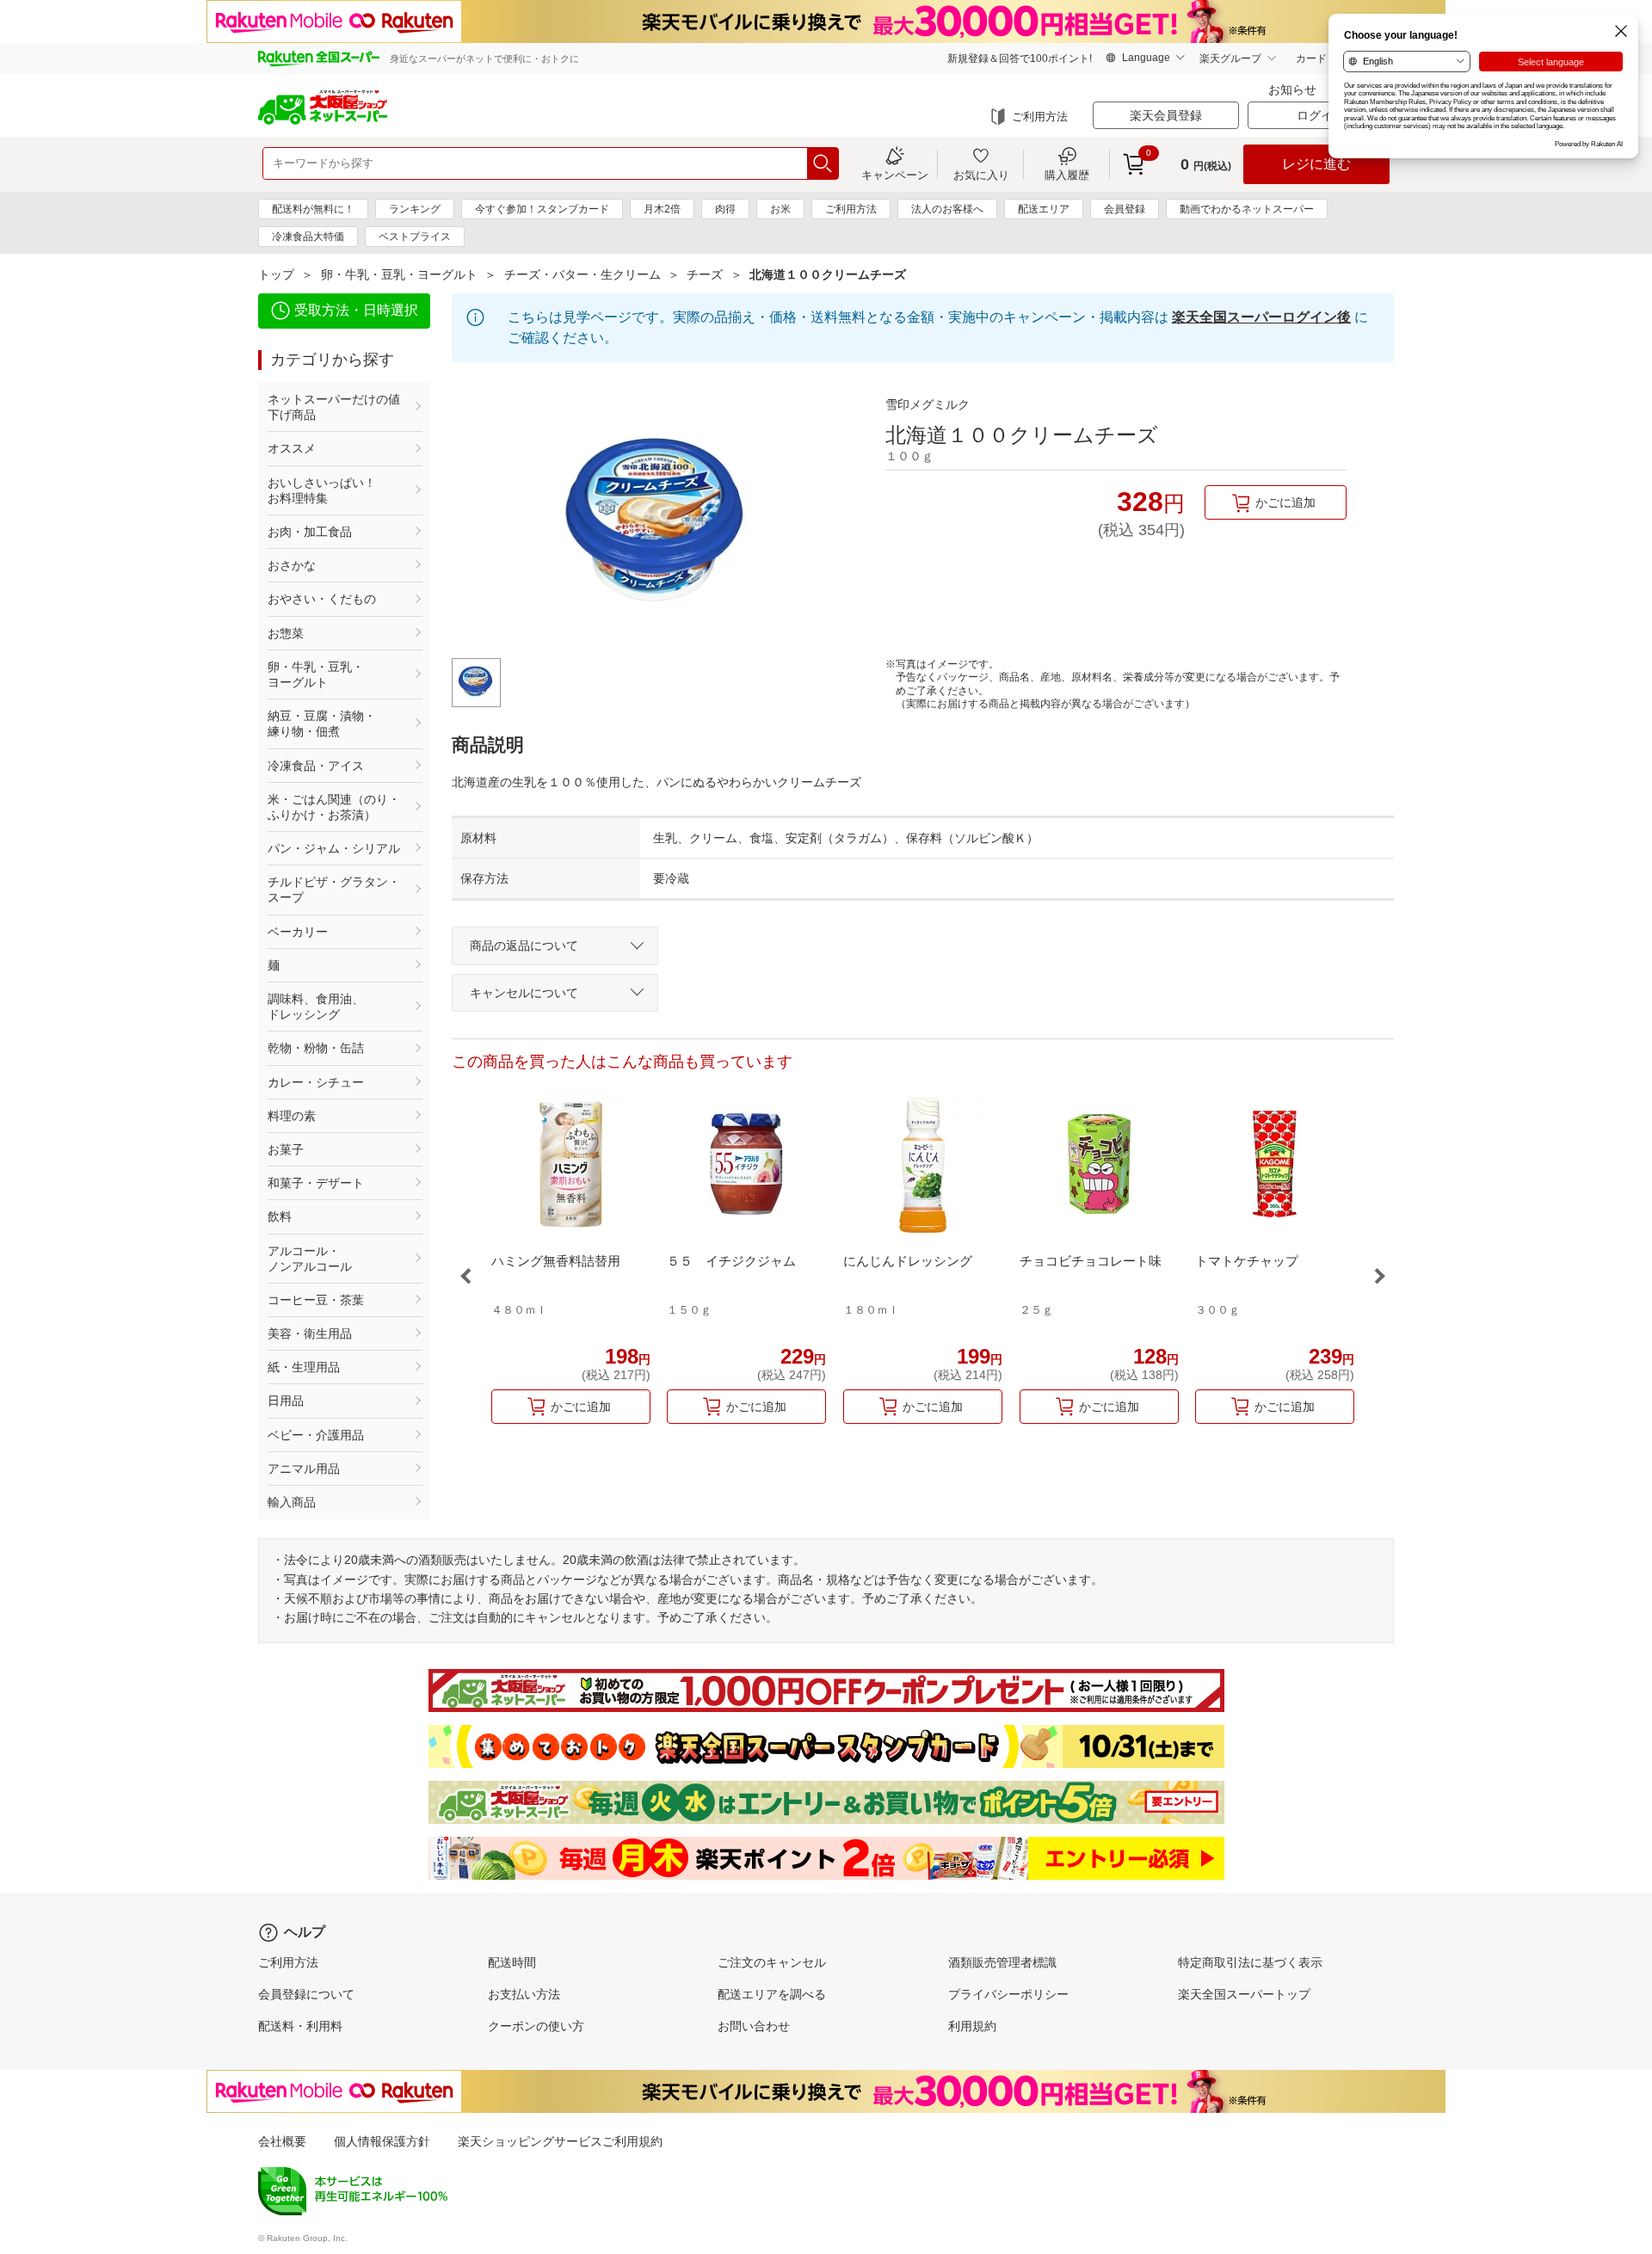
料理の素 (292, 1116)
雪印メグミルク (928, 404)
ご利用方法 (1040, 117)
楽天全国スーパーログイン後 (1261, 317)
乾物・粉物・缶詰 (316, 1048)
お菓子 (286, 1149)
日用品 (286, 1401)
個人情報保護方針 (382, 2141)
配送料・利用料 (300, 2026)
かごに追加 (1285, 502)
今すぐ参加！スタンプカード (542, 209)
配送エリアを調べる (772, 1994)
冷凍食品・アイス (316, 766)
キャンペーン (895, 175)
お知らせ (1292, 89)
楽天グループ (1230, 59)
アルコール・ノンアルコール (310, 1259)
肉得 (725, 209)
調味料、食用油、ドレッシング (316, 1007)
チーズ (705, 274)
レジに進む (1316, 164)
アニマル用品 (304, 1469)
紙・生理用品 (304, 1367)
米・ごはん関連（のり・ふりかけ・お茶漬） (334, 807)
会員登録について (306, 1994)
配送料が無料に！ (313, 209)
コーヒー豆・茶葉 (316, 1300)
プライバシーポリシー (1008, 1994)
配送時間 (512, 1962)
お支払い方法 (524, 1994)
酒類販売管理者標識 (1002, 1962)
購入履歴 (1067, 175)
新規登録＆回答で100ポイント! (1020, 59)
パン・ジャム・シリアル (334, 848)
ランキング (415, 209)
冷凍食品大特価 (308, 237)
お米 (780, 209)
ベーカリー (298, 932)
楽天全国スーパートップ (1244, 1994)
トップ (276, 274)
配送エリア (1044, 209)
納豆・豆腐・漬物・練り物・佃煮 (322, 724)
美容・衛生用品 (310, 1333)
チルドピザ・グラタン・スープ (334, 890)
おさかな (292, 565)
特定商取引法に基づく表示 (1250, 1962)
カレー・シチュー (316, 1082)
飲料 (280, 1216)
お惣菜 (286, 633)
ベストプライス (415, 237)
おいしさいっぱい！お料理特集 (322, 490)
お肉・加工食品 (310, 532)
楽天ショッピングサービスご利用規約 (560, 2141)
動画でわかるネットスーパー (1247, 209)
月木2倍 (662, 209)
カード (1311, 59)
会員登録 (1125, 209)
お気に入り (981, 175)
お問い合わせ (754, 2026)
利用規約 (972, 2026)
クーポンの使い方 (536, 2026)
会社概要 (282, 2141)
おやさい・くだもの (322, 599)
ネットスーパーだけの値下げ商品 (334, 407)
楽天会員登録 (1166, 115)
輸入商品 (292, 1502)
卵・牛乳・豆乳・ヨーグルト (399, 274)
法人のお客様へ (947, 209)
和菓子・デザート (316, 1183)
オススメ (292, 448)
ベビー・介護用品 (316, 1435)
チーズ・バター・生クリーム (583, 274)
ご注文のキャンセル (772, 1962)
